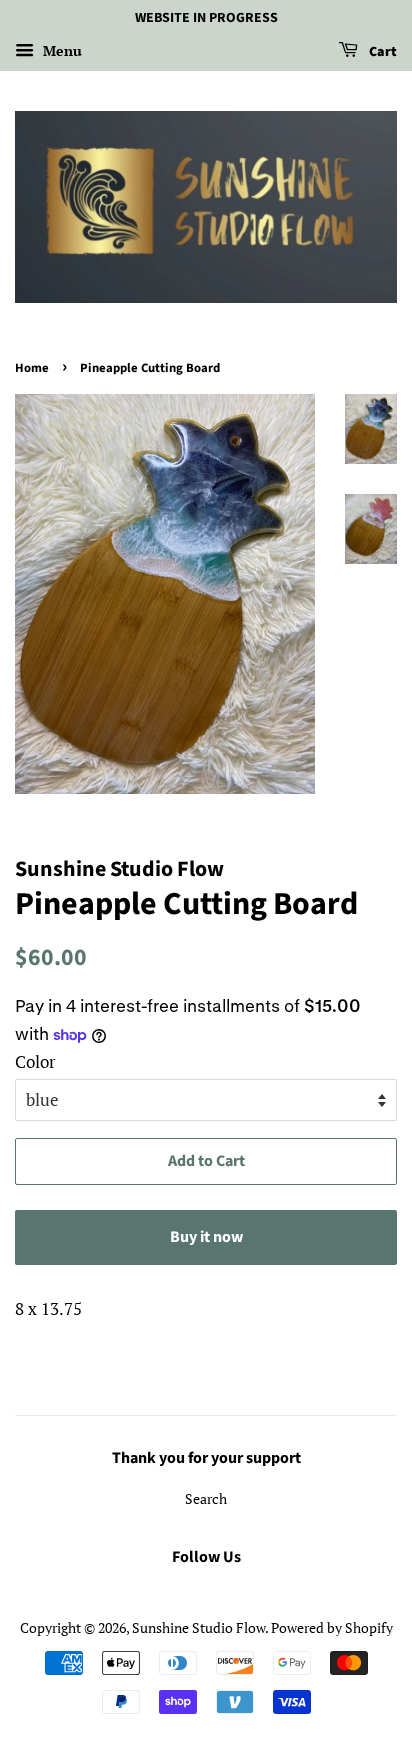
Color (35, 1061)
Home (32, 368)
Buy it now (206, 1237)
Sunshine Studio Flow (198, 1627)
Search (206, 1498)
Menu (60, 50)
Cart (381, 52)
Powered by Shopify (332, 1627)
